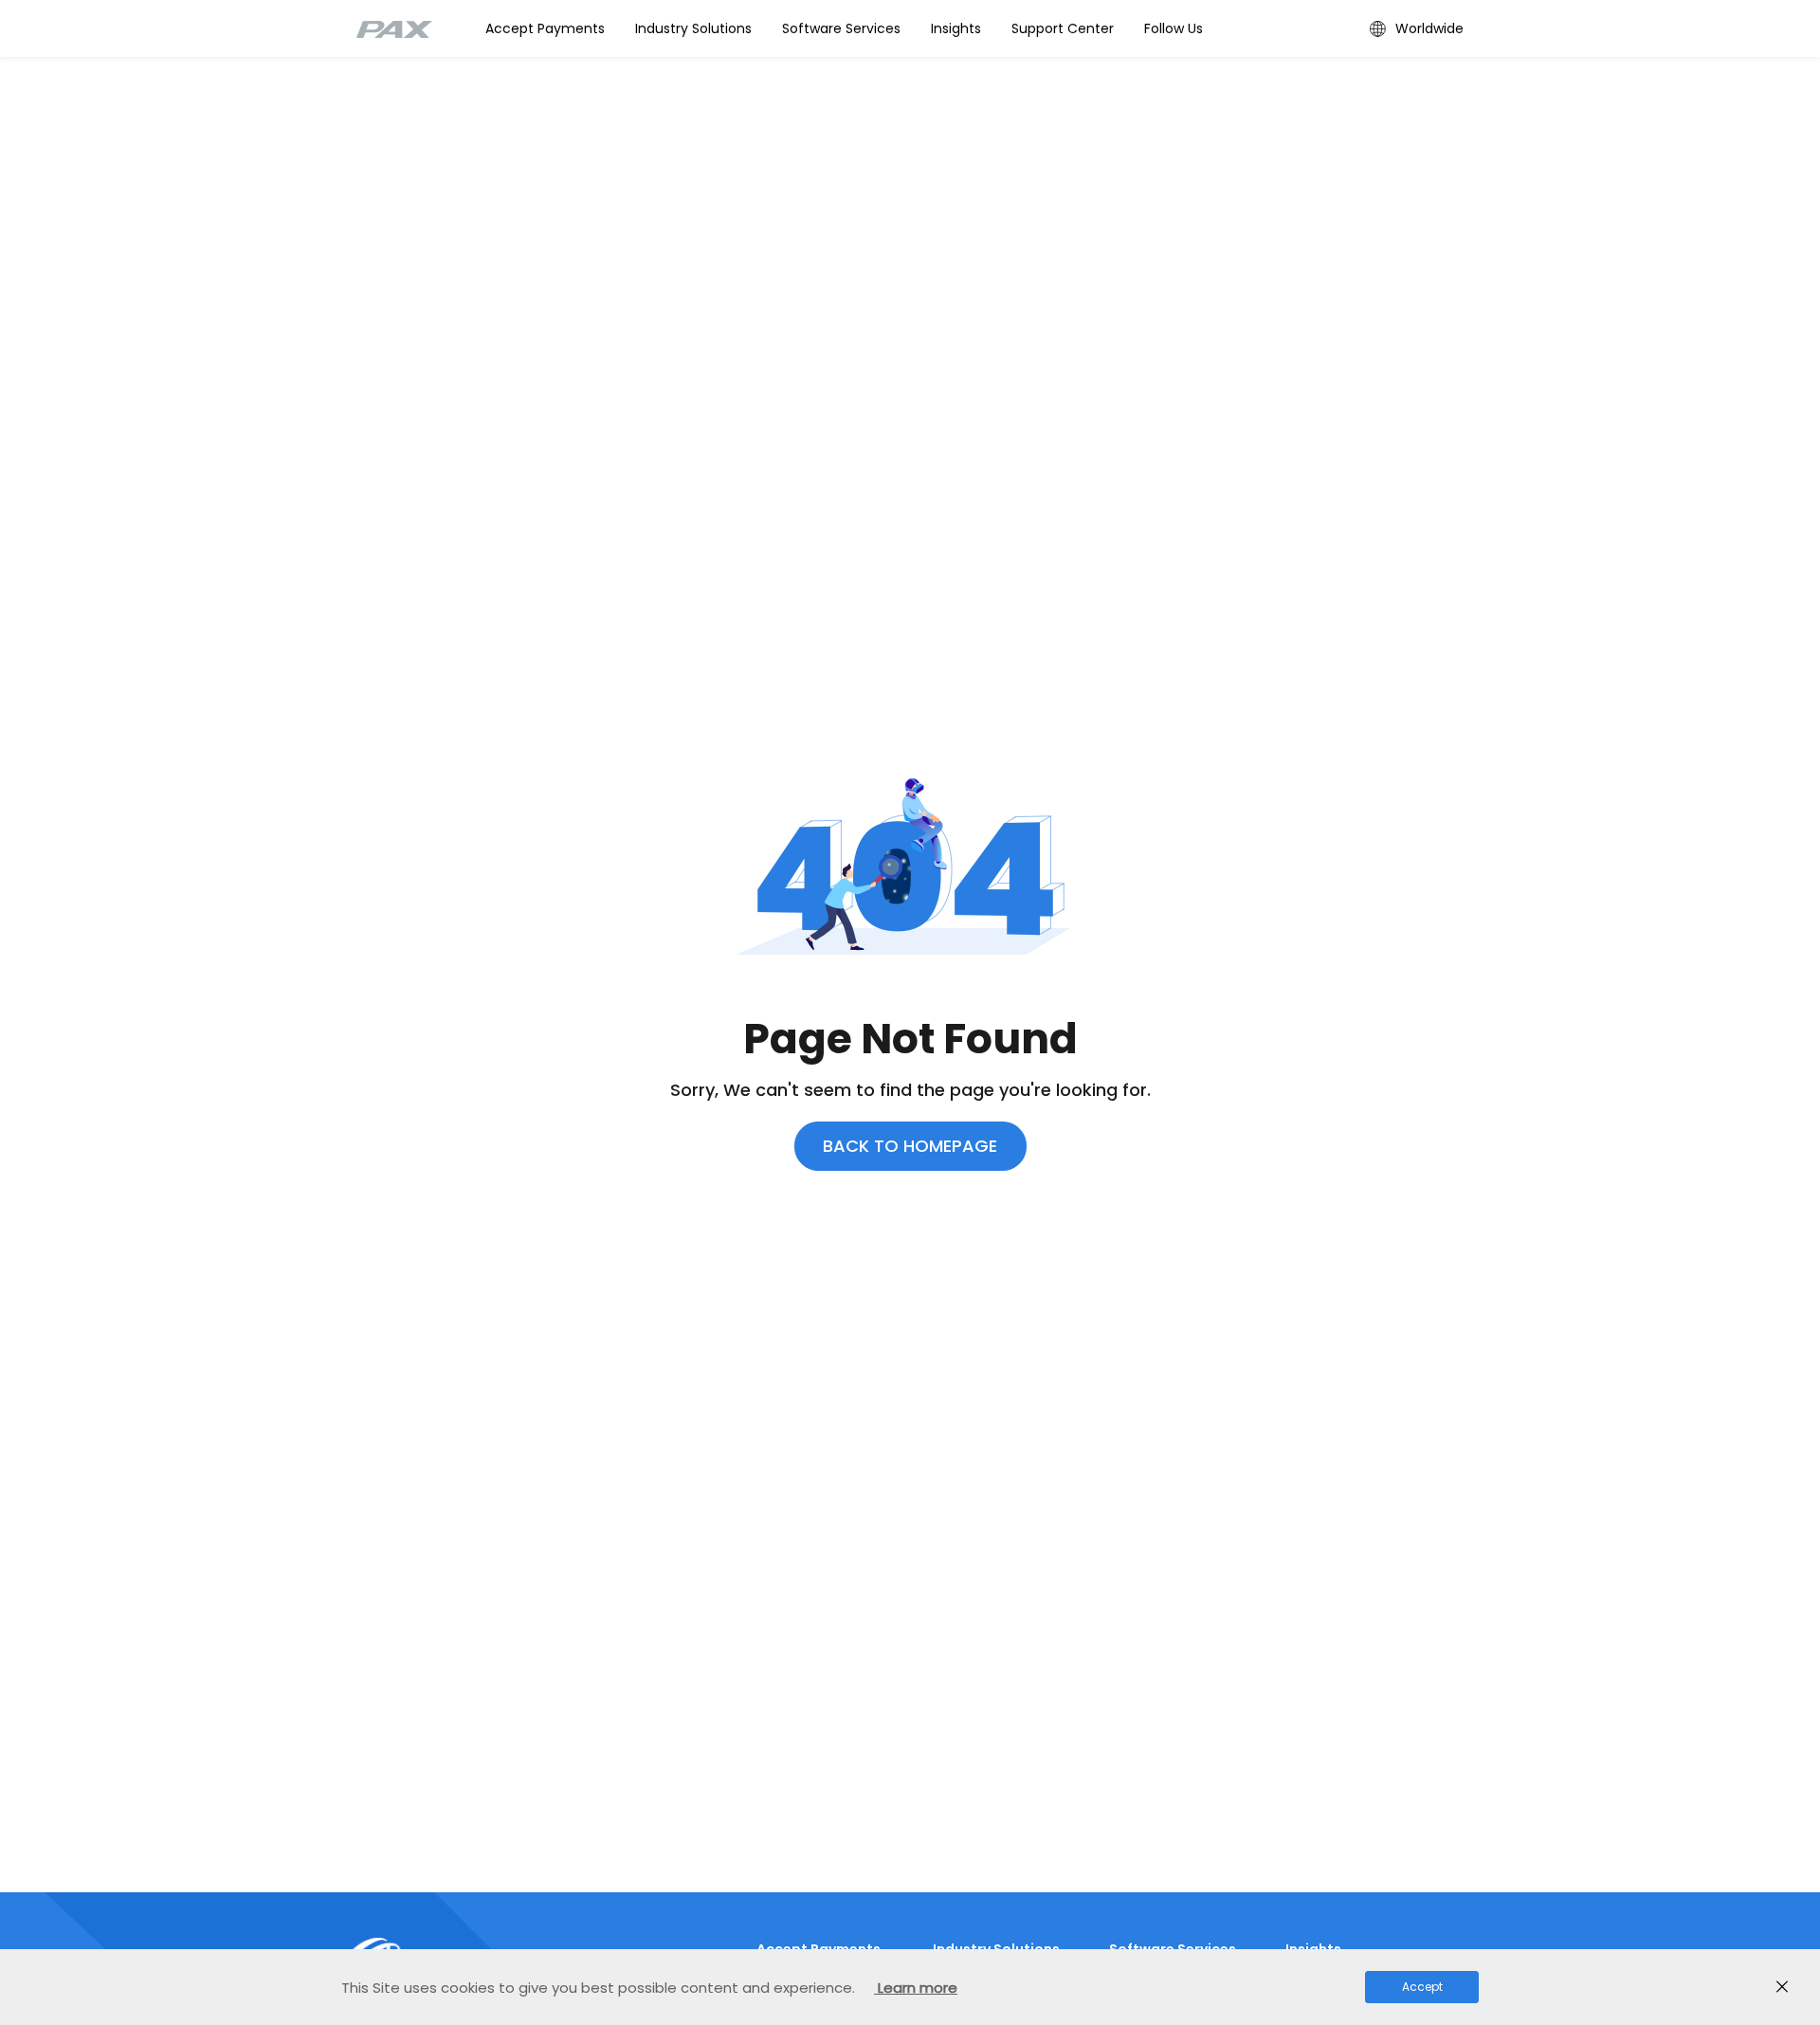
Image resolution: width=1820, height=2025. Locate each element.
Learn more (916, 1988)
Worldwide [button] (1429, 28)
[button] (693, 28)
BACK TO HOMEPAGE (910, 1146)
